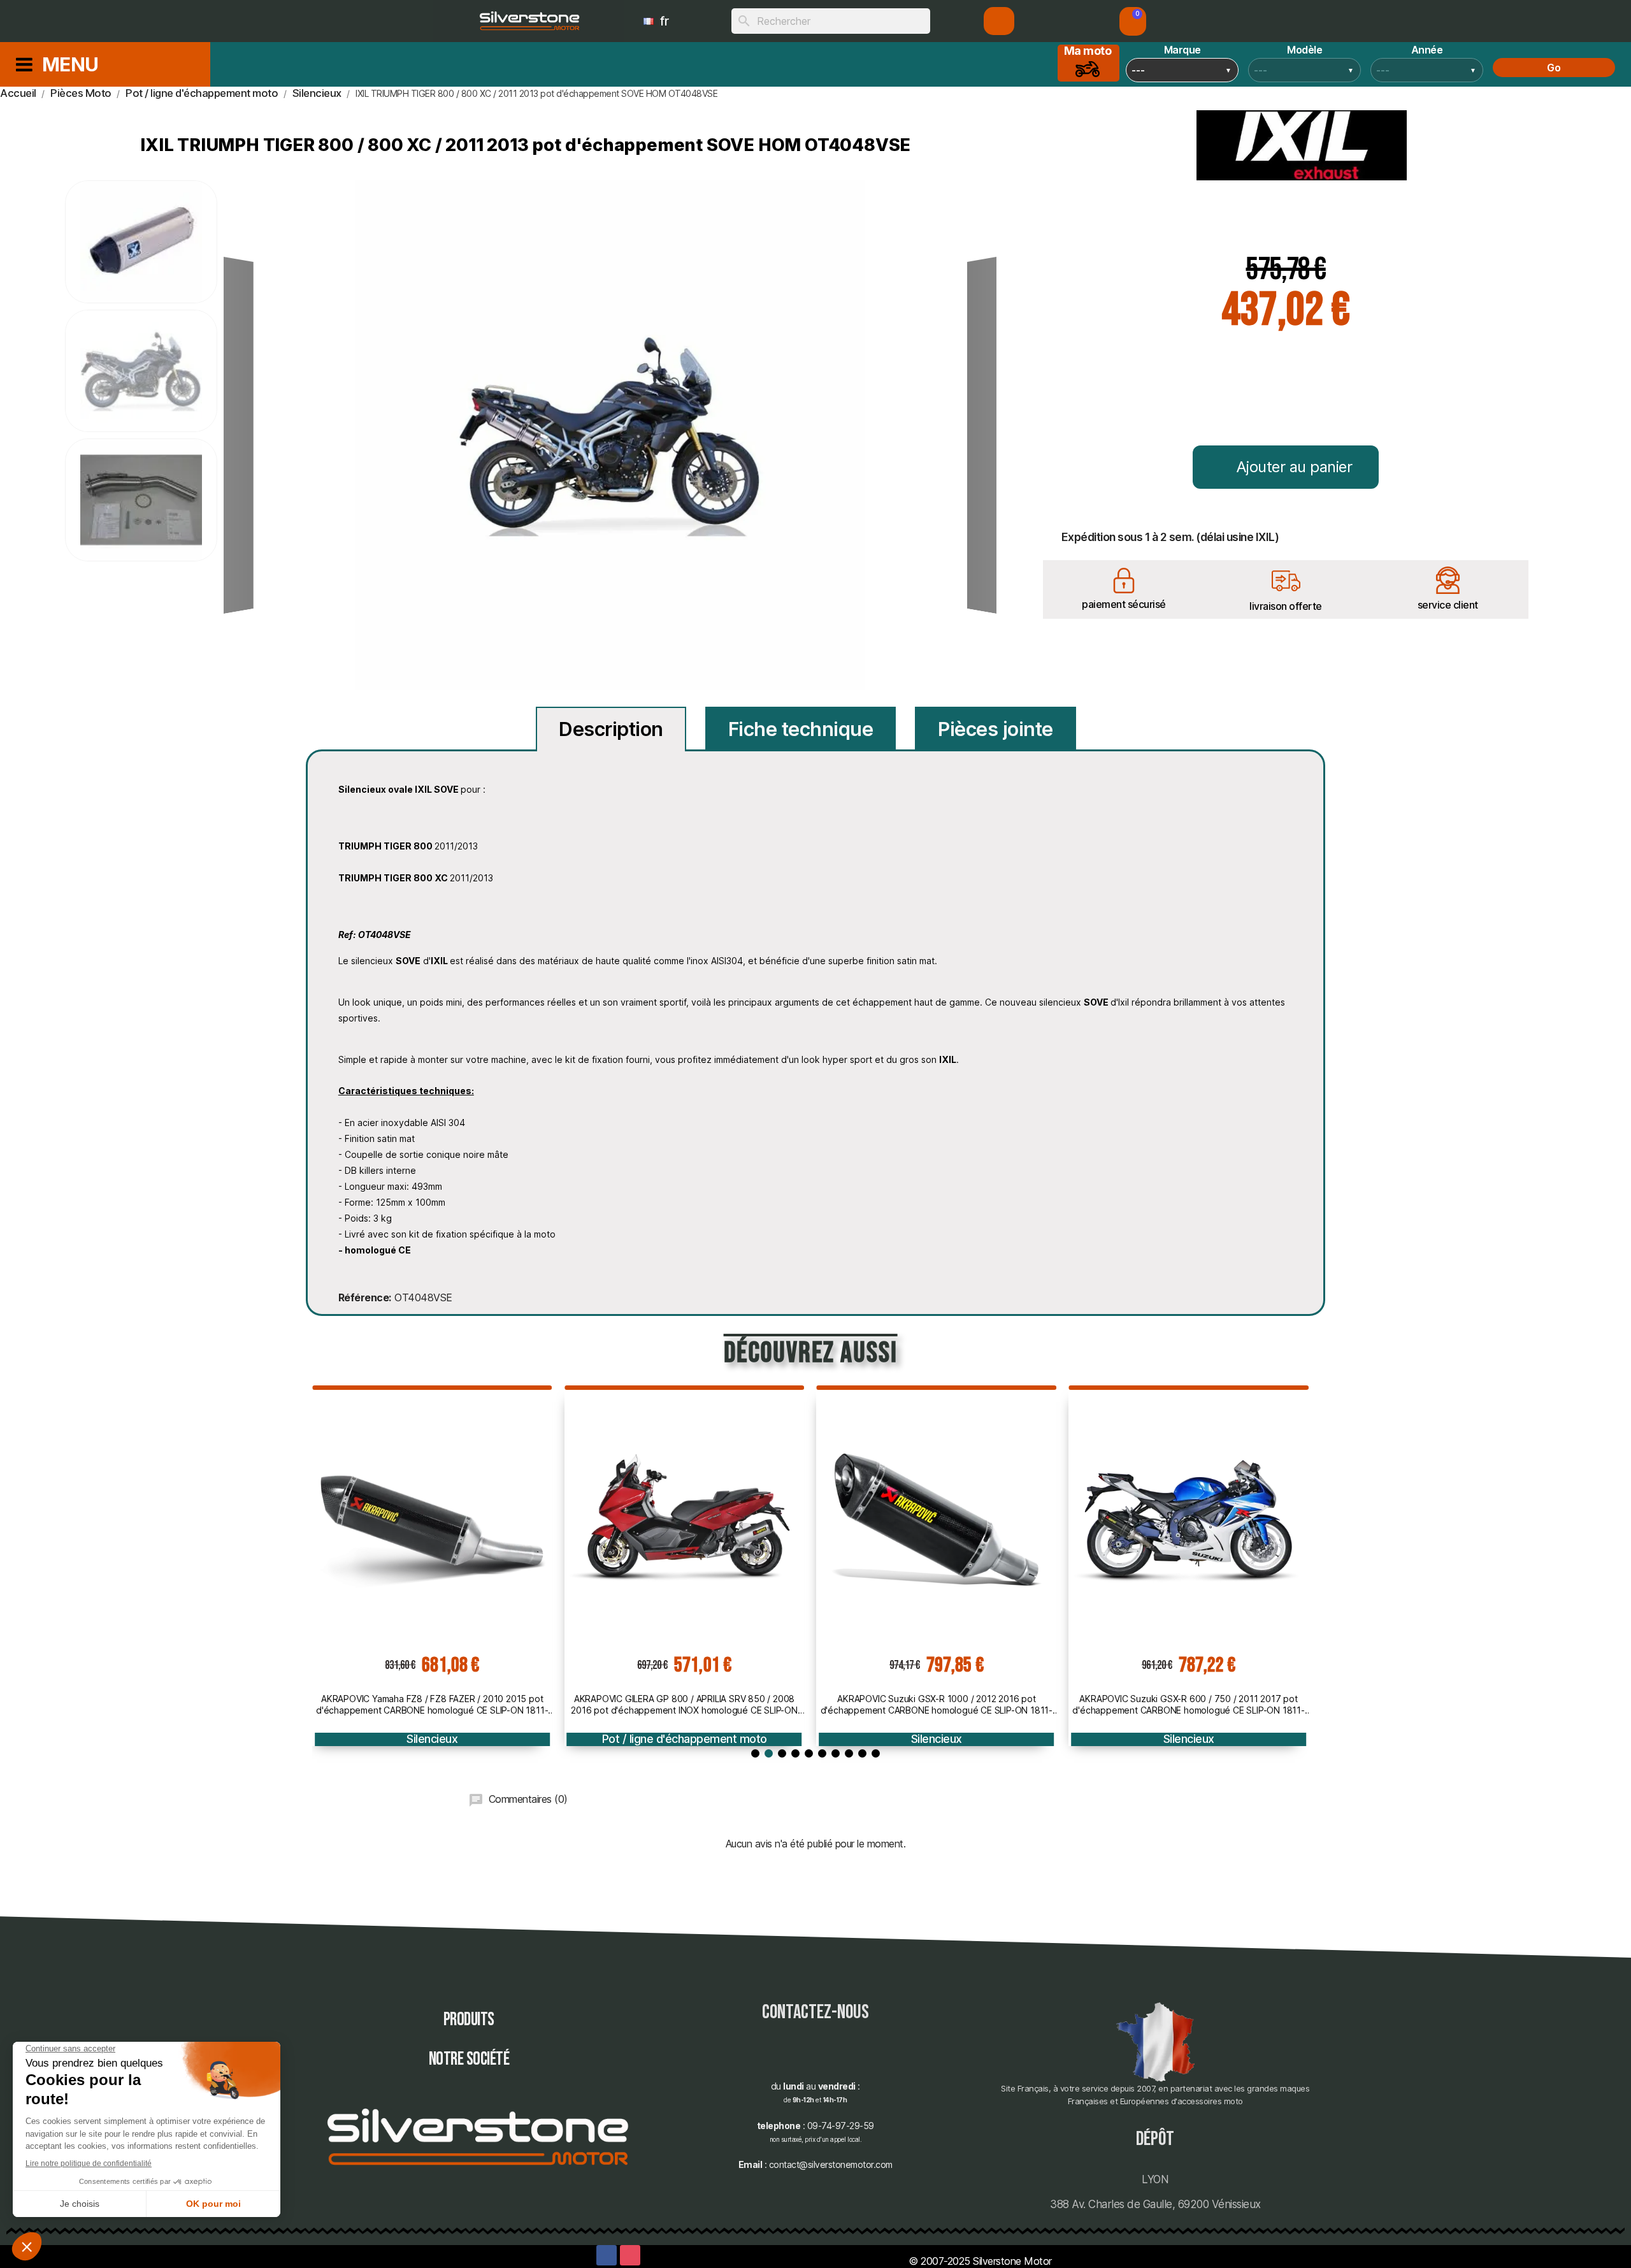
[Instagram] (630, 2255)
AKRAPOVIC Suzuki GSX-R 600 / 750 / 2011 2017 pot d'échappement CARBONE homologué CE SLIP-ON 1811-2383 (1095, 1705)
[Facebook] (607, 2255)
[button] (1133, 21)
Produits (469, 2020)
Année (1427, 50)
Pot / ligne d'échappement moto (591, 1739)
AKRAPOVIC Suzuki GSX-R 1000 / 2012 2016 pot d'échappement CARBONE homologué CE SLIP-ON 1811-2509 (843, 1705)
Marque (1182, 50)
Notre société (469, 2059)
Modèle (1304, 50)
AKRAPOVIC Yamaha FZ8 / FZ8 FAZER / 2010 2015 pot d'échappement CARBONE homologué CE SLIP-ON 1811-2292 (338, 1705)
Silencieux (338, 1739)
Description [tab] (611, 729)
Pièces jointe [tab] (995, 729)
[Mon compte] (999, 21)
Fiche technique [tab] (801, 729)
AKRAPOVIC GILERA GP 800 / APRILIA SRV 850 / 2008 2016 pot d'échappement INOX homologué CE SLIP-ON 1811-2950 (590, 1705)
